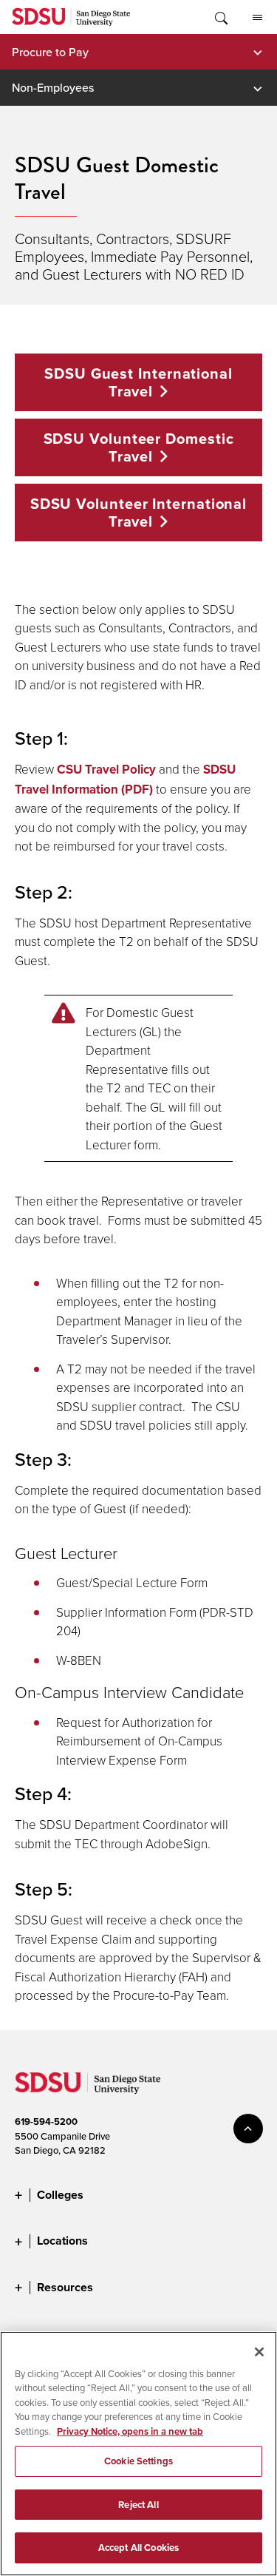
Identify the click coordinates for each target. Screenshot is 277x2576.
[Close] (259, 2352)
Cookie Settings (138, 2461)
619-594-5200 (46, 2122)
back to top (248, 2129)
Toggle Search (220, 17)
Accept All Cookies (138, 2548)
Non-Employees (53, 87)
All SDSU (257, 17)
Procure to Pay (50, 52)
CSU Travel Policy (106, 769)
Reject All (138, 2505)
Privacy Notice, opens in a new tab (130, 2431)
